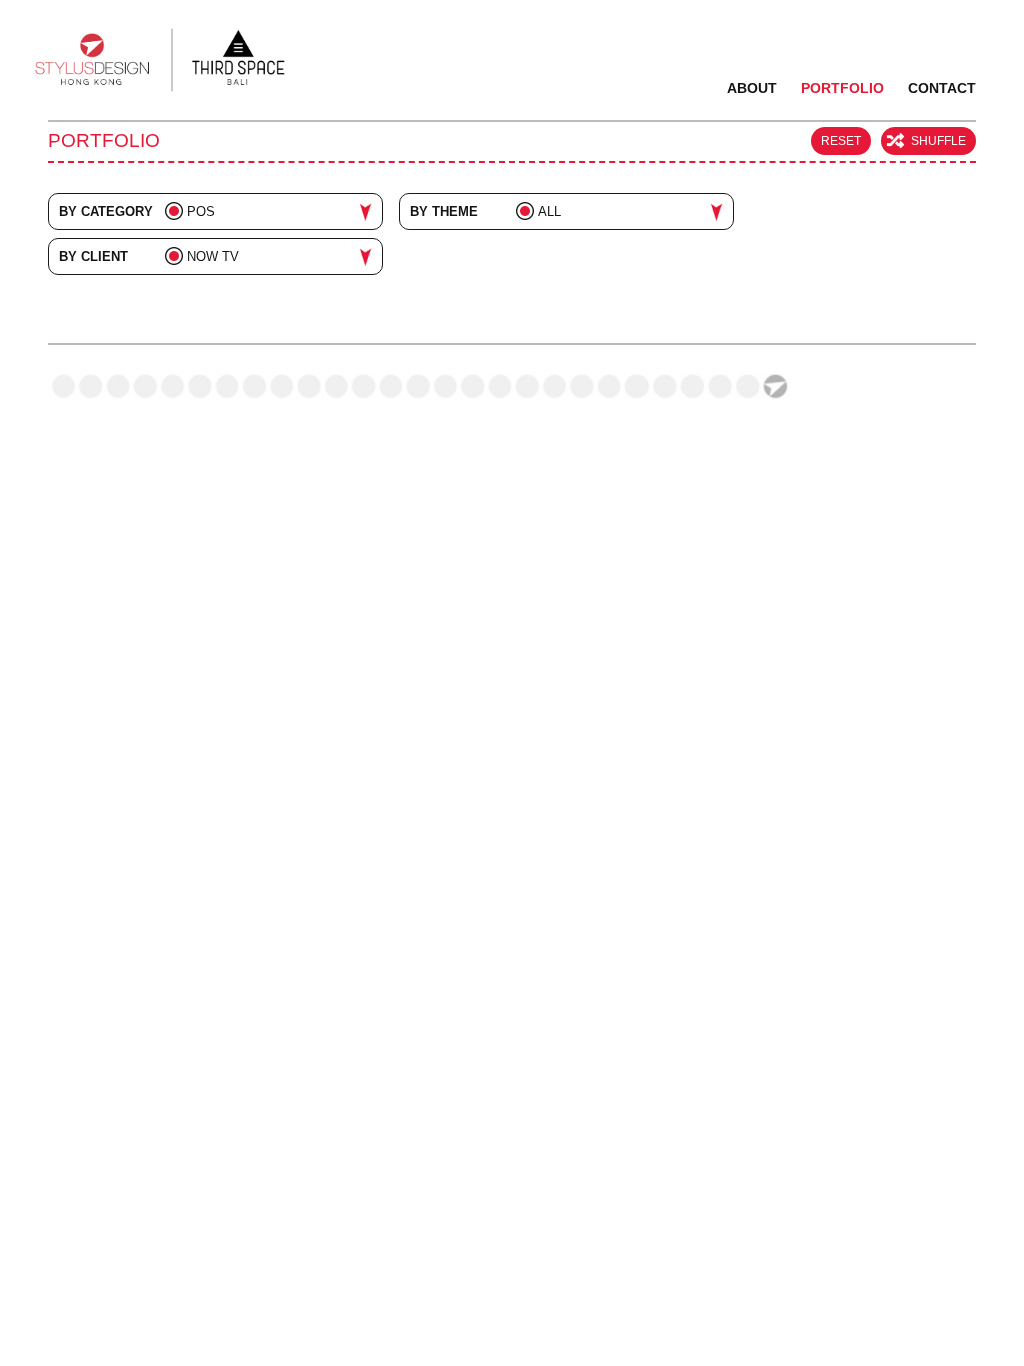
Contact (942, 88)
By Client (93, 256)
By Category (106, 211)
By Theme (444, 211)
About (752, 88)
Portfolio (842, 88)
